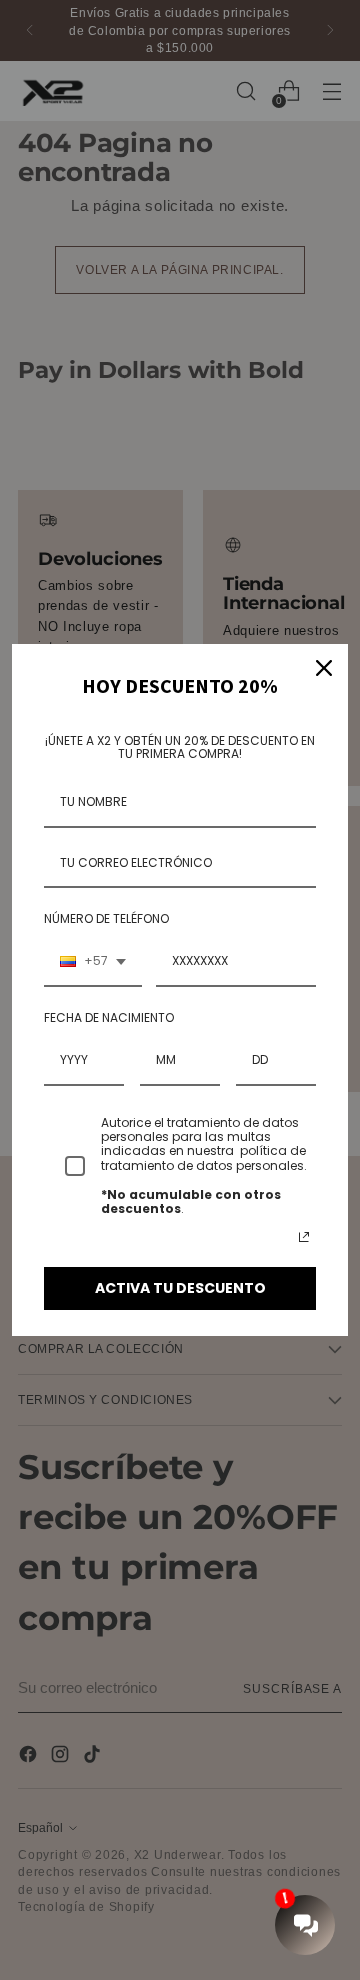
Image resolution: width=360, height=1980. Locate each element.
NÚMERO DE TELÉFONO (106, 918)
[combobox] (93, 962)
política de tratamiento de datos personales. (205, 1157)
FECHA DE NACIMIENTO (109, 1017)
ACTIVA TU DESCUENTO (180, 1288)
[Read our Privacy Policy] (304, 1237)
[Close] (324, 668)
